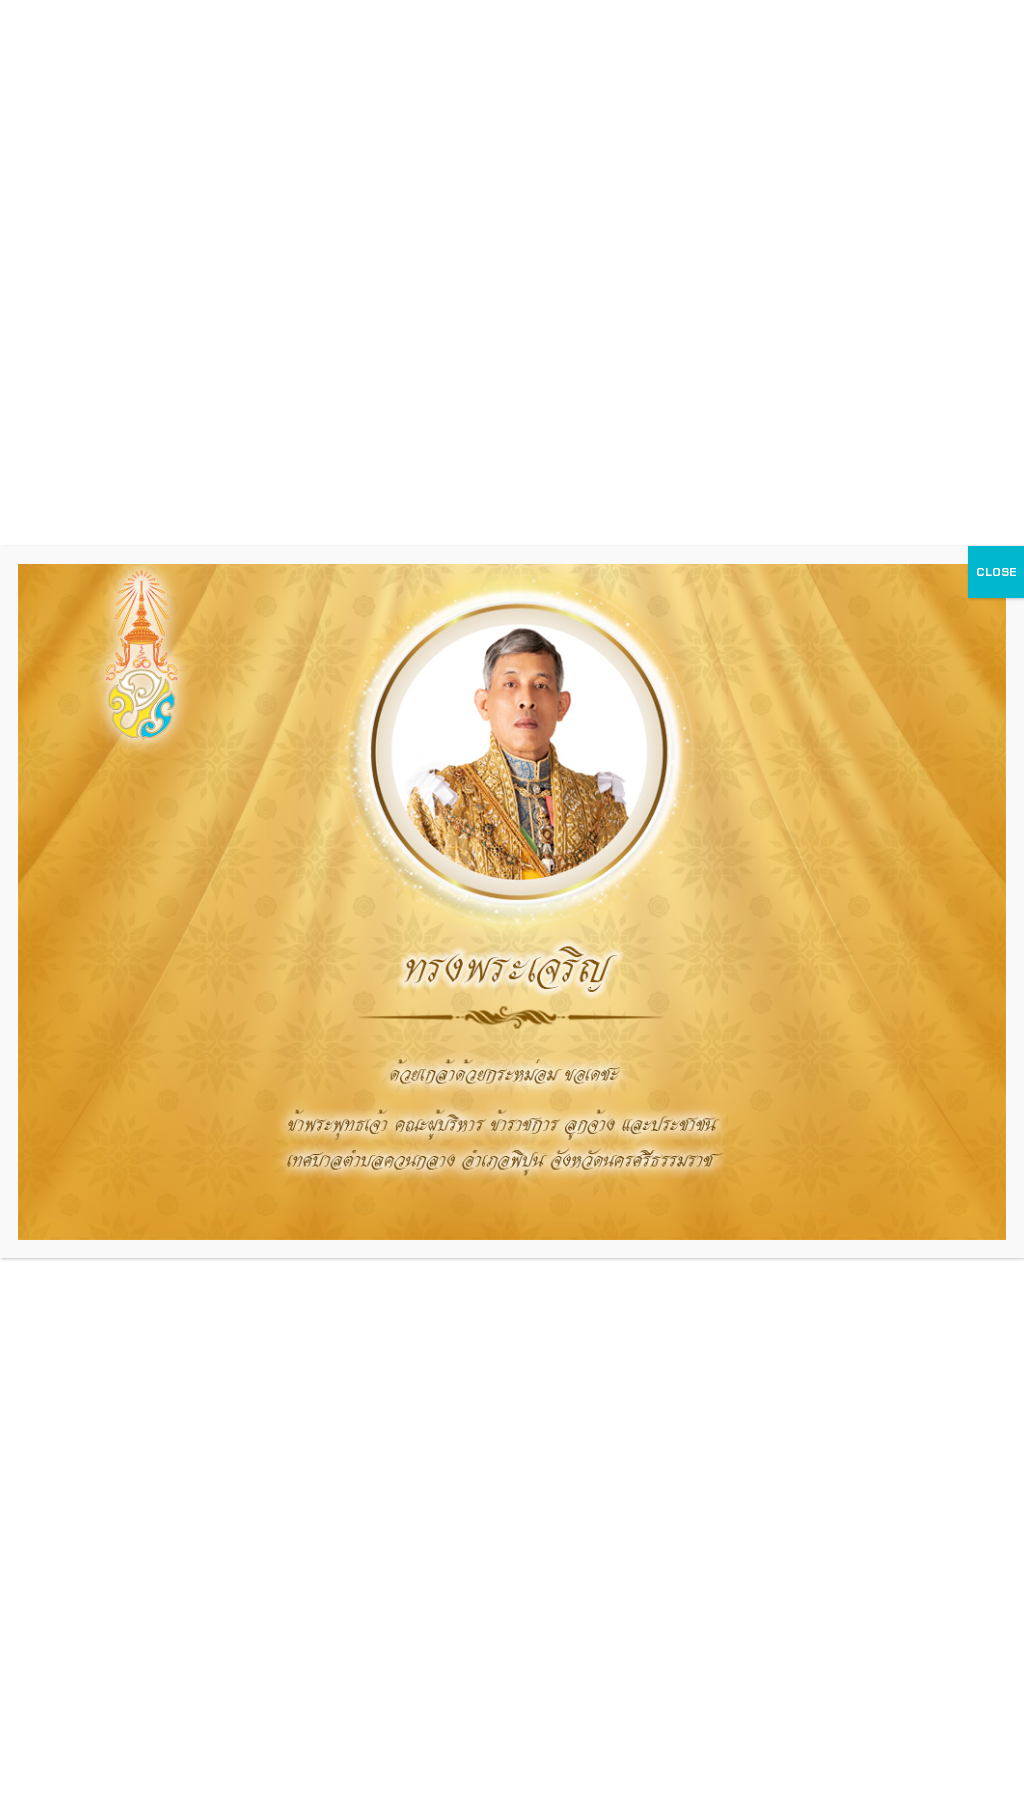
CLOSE (996, 572)
